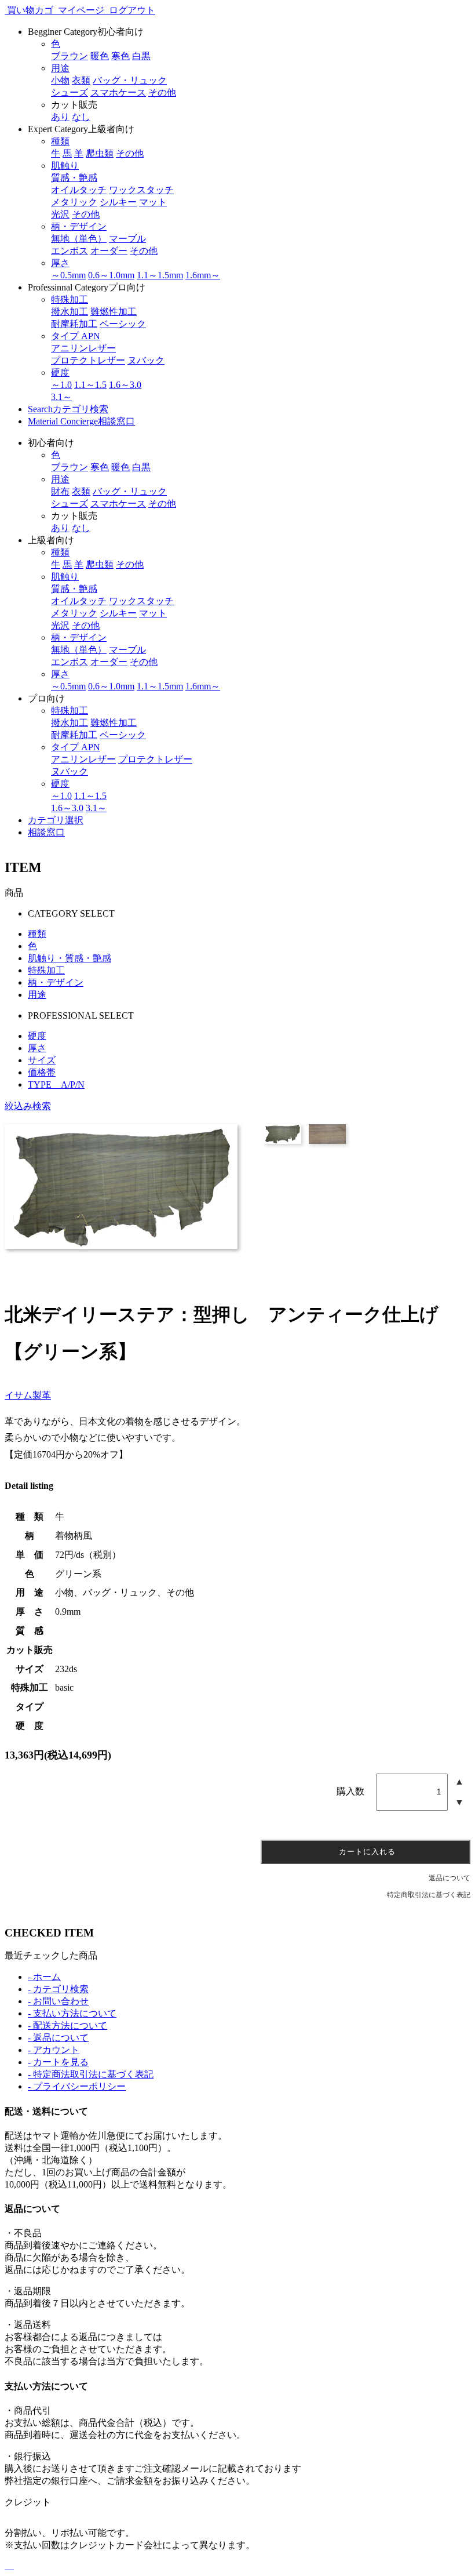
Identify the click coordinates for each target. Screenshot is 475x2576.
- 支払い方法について (72, 2013)
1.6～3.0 (125, 385)
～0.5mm (68, 275)
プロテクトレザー (88, 360)
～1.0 (61, 385)
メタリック (74, 202)
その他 (162, 92)
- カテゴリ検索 (58, 1989)
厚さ (37, 1048)
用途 (37, 995)
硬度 (37, 1036)
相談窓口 (81, 421)
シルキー (118, 202)
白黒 (141, 56)
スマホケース (118, 92)
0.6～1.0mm (111, 275)
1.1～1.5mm (160, 275)
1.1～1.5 (90, 385)
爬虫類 (100, 153)
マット (153, 202)
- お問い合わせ (58, 2001)
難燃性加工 (114, 312)
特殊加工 (46, 970)
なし (81, 117)
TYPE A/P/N (56, 1084)
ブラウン (70, 56)
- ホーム (44, 1977)
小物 (60, 80)
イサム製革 (28, 1395)
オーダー (109, 251)
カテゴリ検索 (68, 409)
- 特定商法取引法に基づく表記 (91, 2074)
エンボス (70, 251)
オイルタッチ (79, 190)
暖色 (100, 56)
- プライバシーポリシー (77, 2086)
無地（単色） (79, 239)
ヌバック (146, 360)
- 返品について (58, 2038)
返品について (450, 1878)
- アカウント (54, 2050)
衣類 (81, 80)
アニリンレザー (83, 348)
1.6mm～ (203, 275)
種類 (37, 934)
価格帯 (42, 1072)
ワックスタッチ (141, 190)
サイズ (42, 1060)
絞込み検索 (28, 1106)
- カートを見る (58, 2062)
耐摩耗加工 (74, 324)
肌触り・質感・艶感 (70, 958)
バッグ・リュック (130, 80)
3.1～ (61, 397)
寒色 (120, 56)
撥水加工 (70, 312)
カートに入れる (366, 1852)
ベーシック (123, 324)
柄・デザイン (56, 982)
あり (60, 117)
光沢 (60, 214)
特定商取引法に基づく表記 (429, 1895)
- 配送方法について (67, 2025)
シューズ (70, 92)
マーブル (127, 239)
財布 (60, 491)
